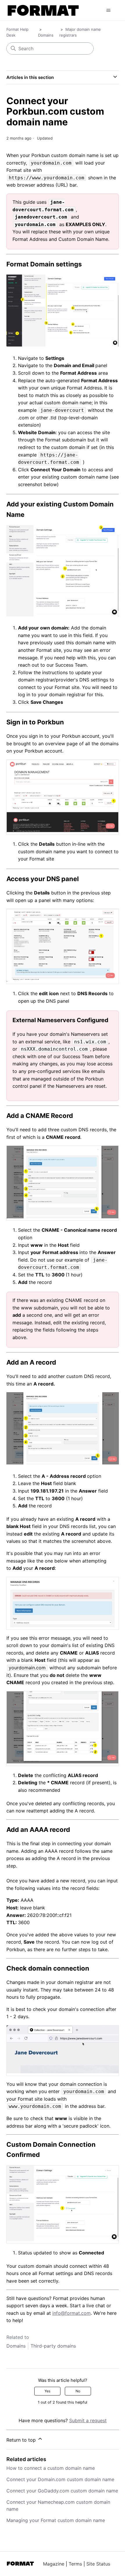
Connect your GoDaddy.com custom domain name (62, 2491)
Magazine (54, 2564)
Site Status (98, 2564)
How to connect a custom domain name (51, 2468)
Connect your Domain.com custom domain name (60, 2479)
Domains (46, 35)
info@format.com (72, 2313)
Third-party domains (53, 2346)
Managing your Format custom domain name (56, 2520)
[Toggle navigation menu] (109, 10)
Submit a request (88, 2420)
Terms (75, 2564)
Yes (47, 2391)
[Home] (43, 10)
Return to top (22, 2440)
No (78, 2391)
